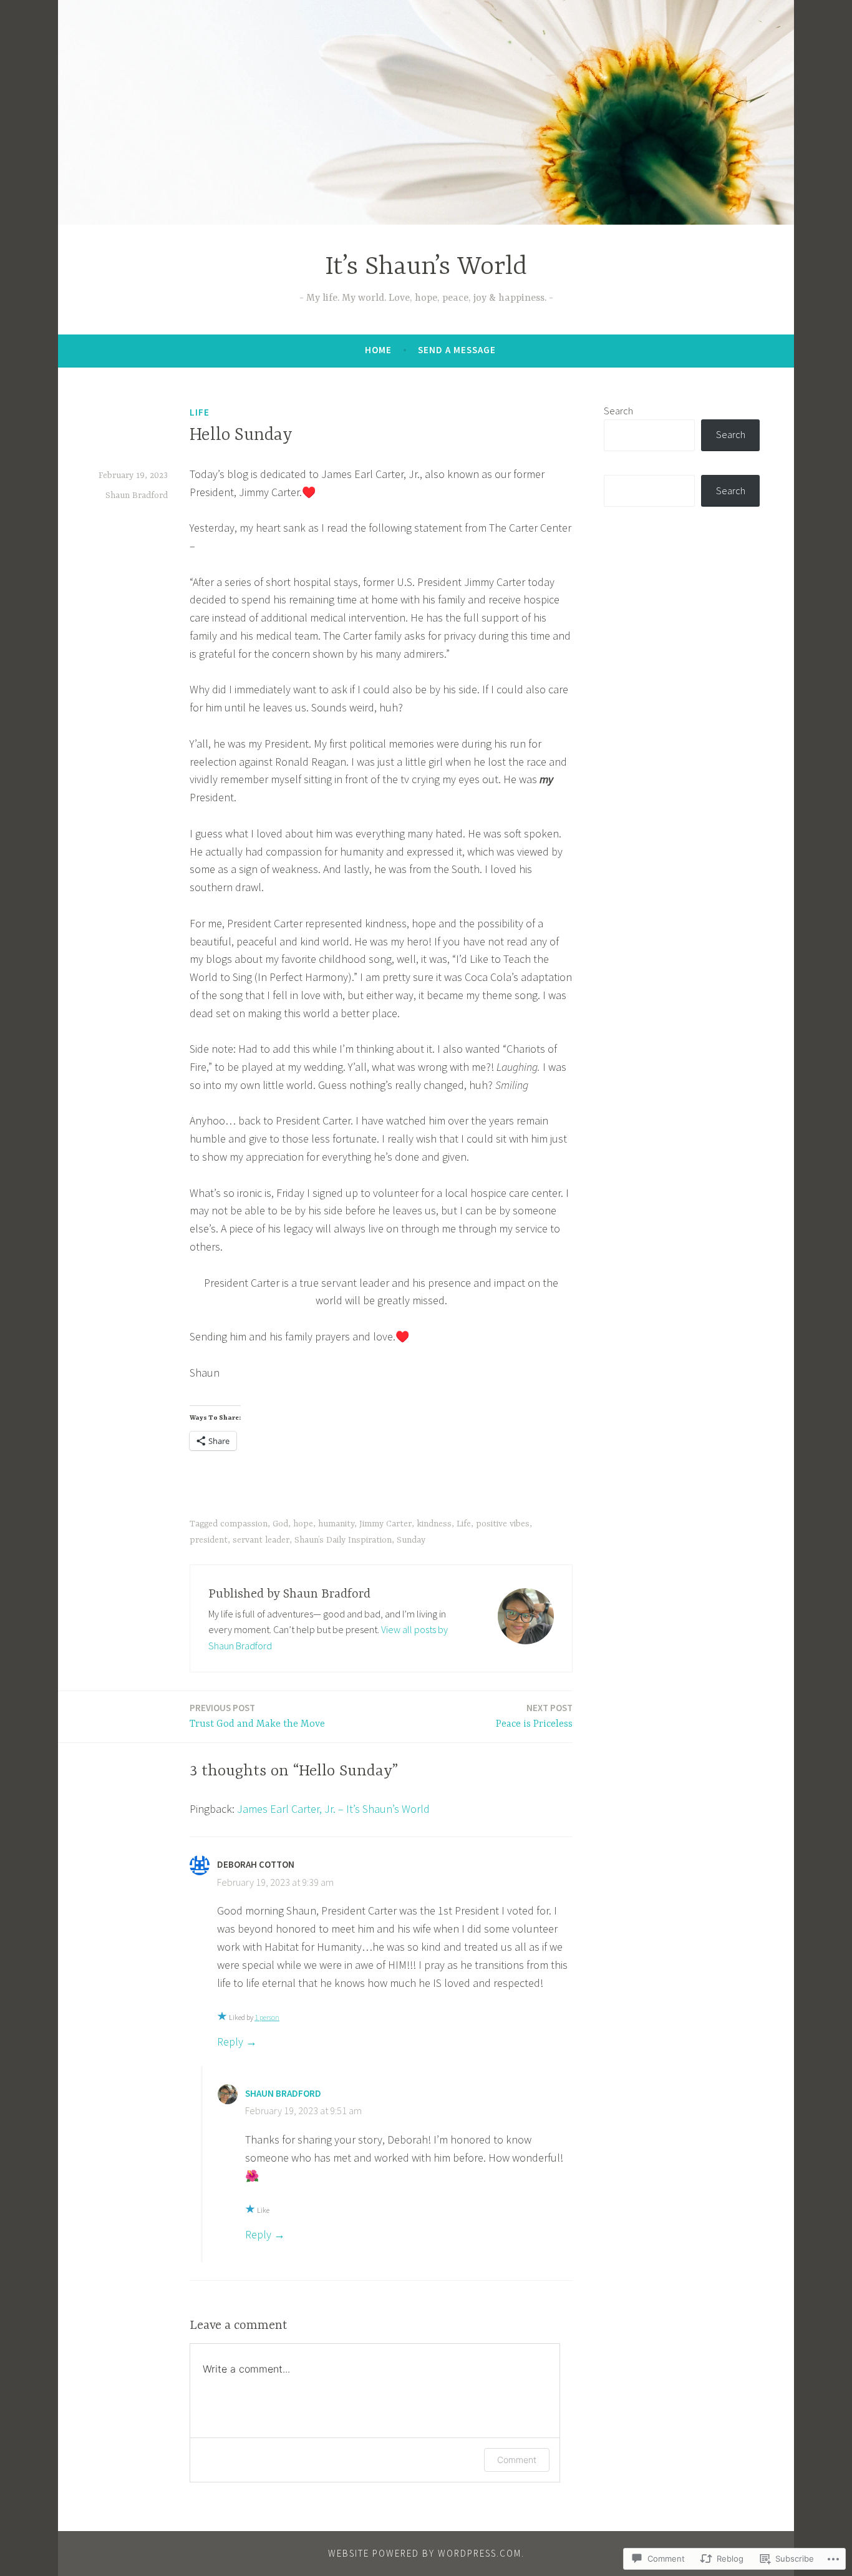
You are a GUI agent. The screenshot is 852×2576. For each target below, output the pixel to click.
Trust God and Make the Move (257, 1716)
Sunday (411, 1540)
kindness (434, 1524)
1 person (267, 2017)
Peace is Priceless (534, 1716)
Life (200, 412)
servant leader (261, 1540)
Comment (517, 2460)
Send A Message (457, 350)
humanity (336, 1524)
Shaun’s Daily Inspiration (343, 1540)
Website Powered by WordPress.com (425, 2553)
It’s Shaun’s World (426, 267)
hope (303, 1524)
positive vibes (503, 1524)
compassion (244, 1524)
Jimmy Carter (385, 1524)
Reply (230, 2042)
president (209, 1540)
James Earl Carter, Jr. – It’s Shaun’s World (333, 1809)
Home (378, 350)
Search (618, 411)
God (280, 1524)
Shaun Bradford (137, 495)
